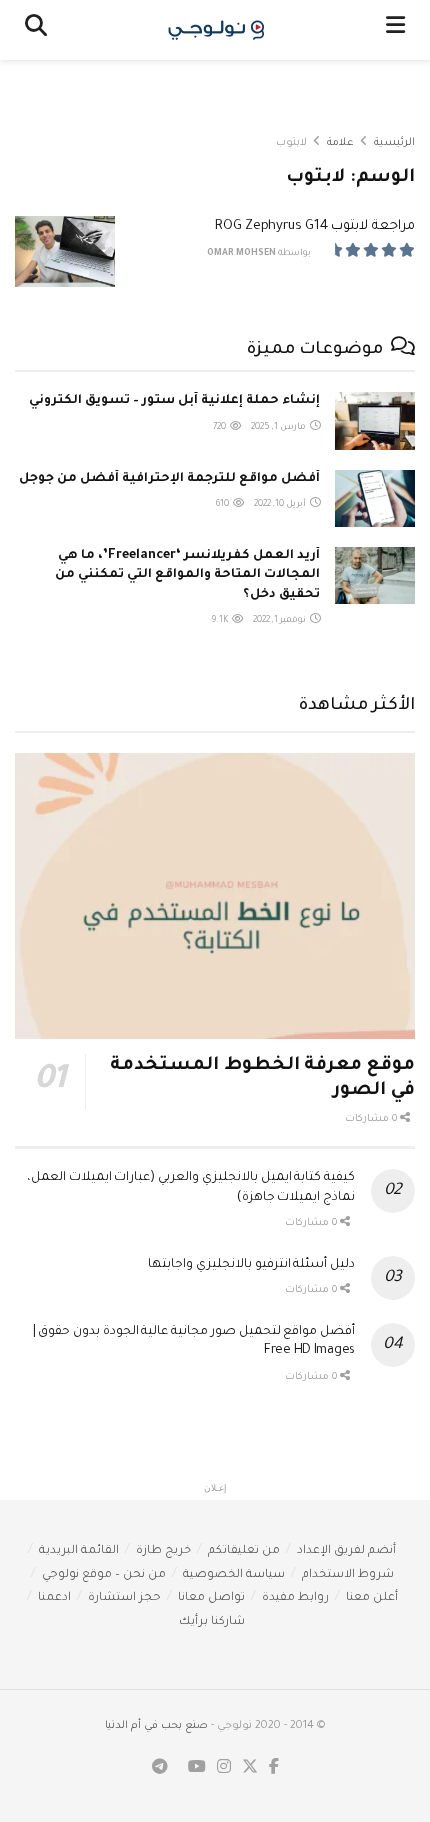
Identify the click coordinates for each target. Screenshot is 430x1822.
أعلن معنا (372, 1598)
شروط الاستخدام (348, 1575)
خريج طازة (163, 1551)
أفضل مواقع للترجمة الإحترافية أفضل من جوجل (169, 479)
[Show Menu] (395, 30)
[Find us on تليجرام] (160, 1768)
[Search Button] (36, 30)
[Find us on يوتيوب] (197, 1768)
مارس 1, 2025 (279, 428)
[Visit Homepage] (216, 30)
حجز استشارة (124, 1598)
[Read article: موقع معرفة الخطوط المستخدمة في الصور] (215, 896)
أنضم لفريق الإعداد (346, 1551)
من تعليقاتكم (244, 1551)
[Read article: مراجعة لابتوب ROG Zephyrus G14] (65, 252)
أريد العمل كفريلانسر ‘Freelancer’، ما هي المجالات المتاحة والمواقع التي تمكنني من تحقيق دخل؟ (187, 575)
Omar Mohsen (241, 254)
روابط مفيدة (295, 1598)
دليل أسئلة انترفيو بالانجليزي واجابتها (251, 1265)
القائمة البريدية (79, 1551)
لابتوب (291, 143)
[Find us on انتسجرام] (224, 1768)
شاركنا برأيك (212, 1622)
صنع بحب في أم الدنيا (156, 1726)
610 (223, 505)
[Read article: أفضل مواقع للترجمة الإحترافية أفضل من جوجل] (375, 498)
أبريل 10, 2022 (281, 505)
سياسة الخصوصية (234, 1575)
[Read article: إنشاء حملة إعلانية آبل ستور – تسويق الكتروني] (375, 420)
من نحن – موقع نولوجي (104, 1575)
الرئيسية (394, 143)
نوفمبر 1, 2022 (280, 621)
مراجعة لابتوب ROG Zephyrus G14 (315, 226)
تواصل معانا (211, 1598)
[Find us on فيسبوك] (274, 1768)
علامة (340, 143)
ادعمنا (54, 1598)
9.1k (220, 621)
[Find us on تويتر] (250, 1768)
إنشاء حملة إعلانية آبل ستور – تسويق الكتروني (174, 401)
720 (220, 428)
